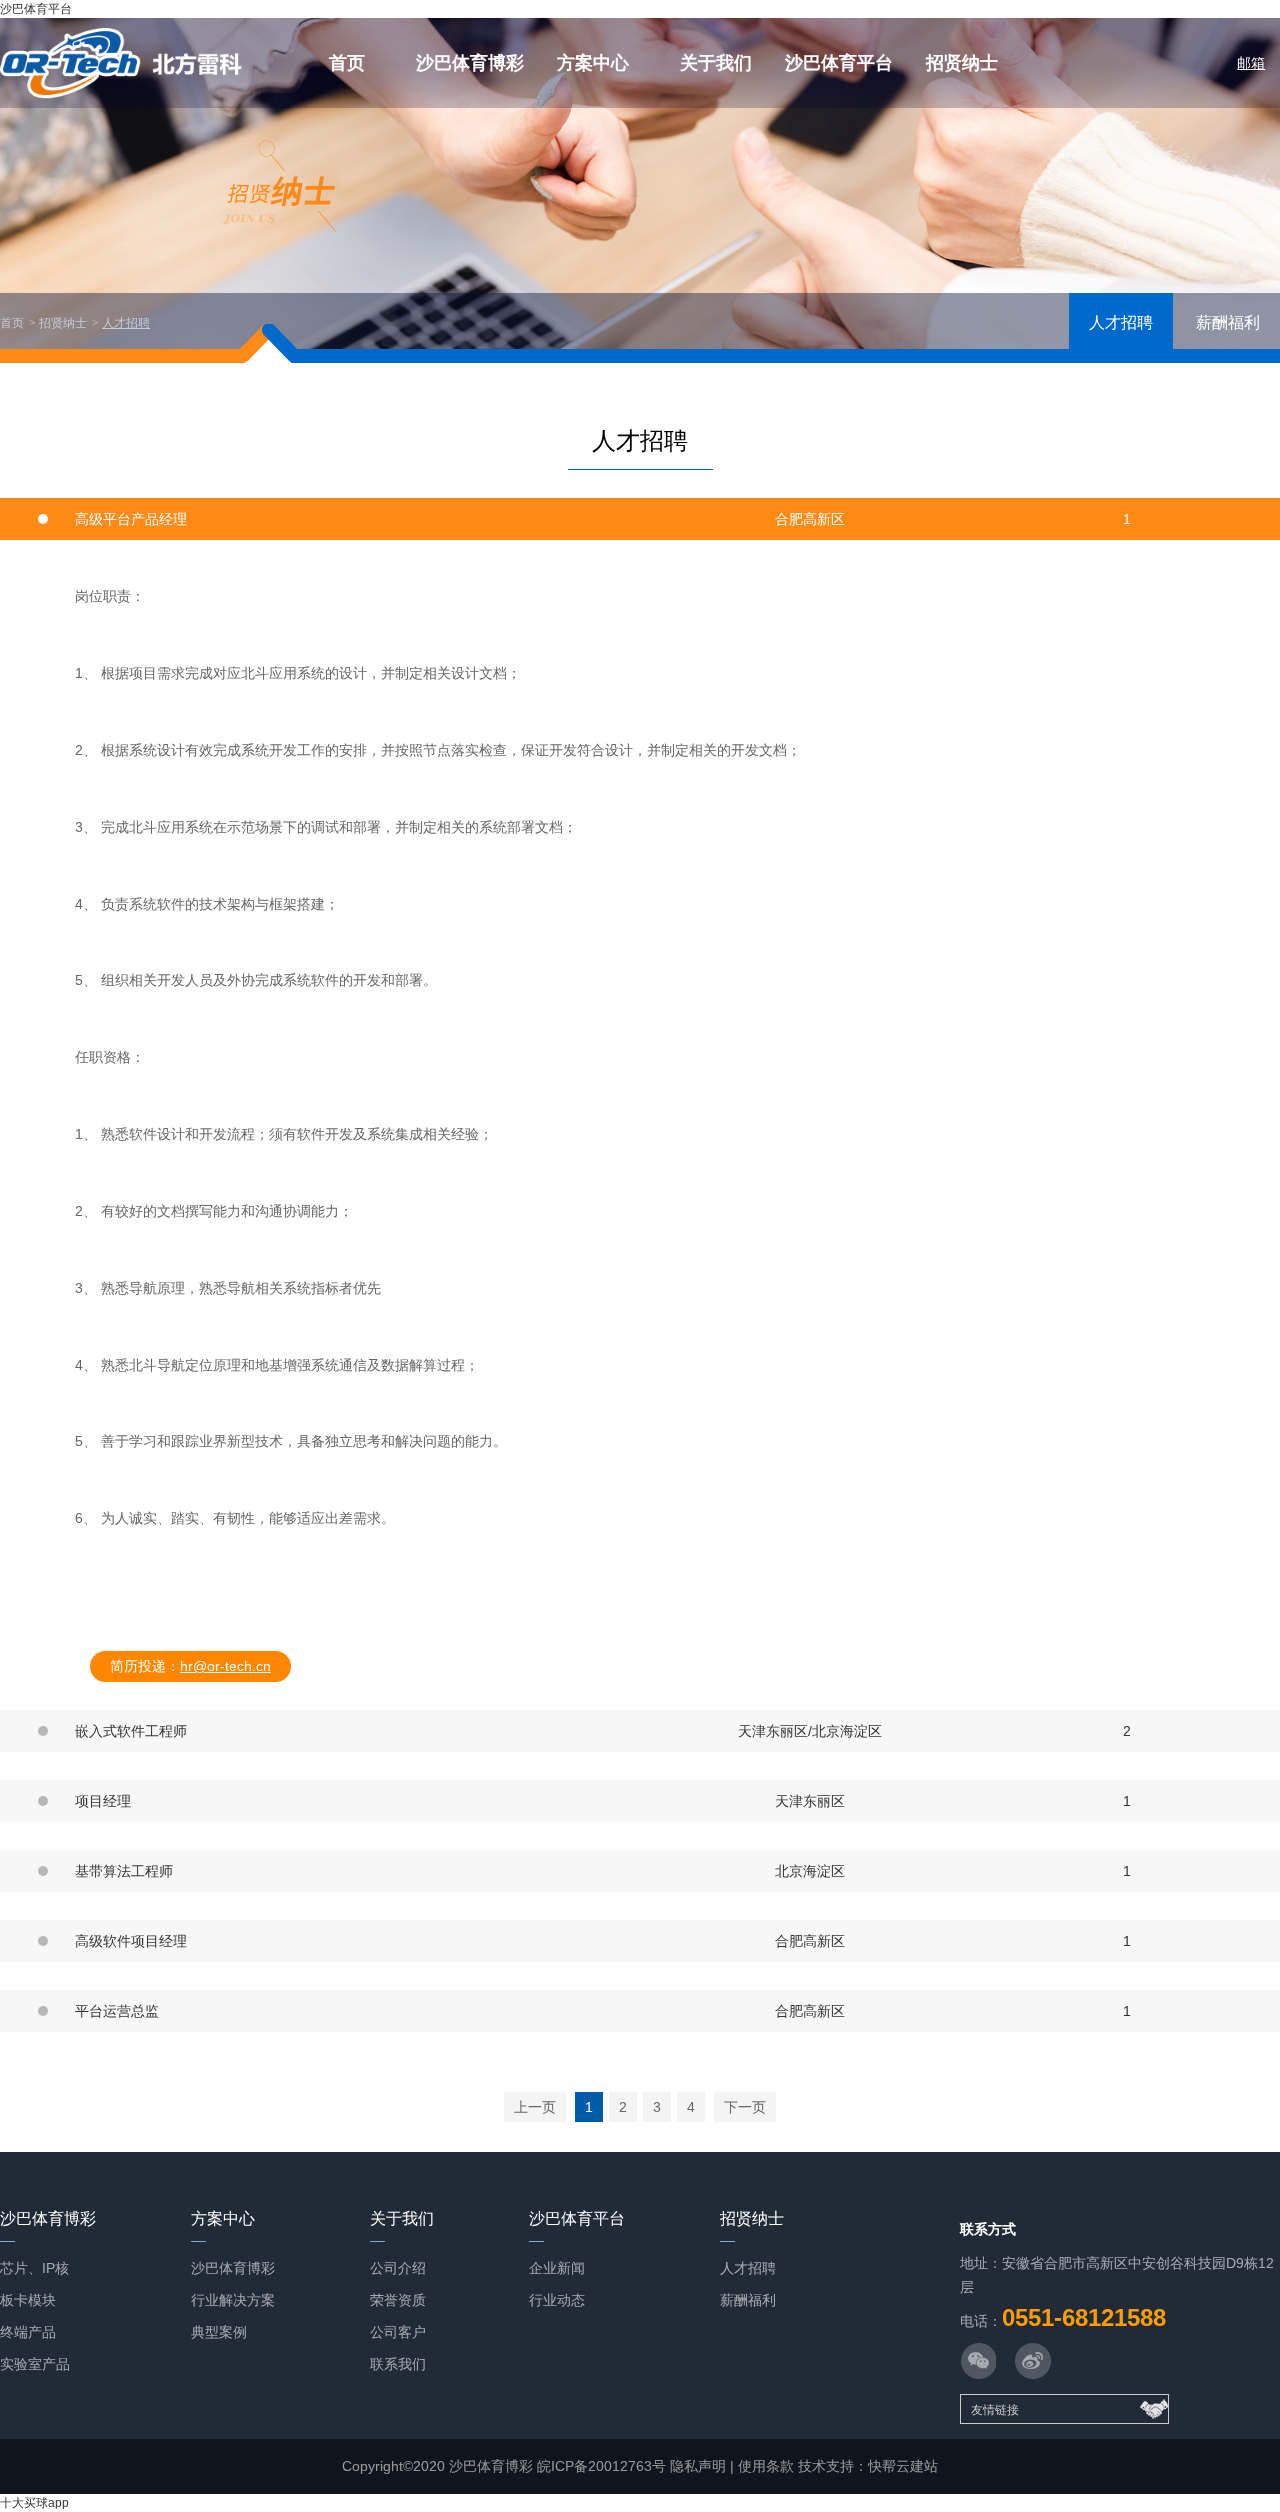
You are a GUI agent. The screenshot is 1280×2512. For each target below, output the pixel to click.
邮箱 (1251, 63)
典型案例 (219, 2332)
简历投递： (190, 1666)
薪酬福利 (1228, 322)
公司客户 (398, 2332)
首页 (347, 63)
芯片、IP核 (34, 2268)
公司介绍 (398, 2268)
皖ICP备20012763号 (601, 2466)
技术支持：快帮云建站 (868, 2466)
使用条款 (766, 2466)
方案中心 (593, 63)
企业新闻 (557, 2268)
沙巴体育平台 (36, 9)
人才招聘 (126, 323)
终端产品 (28, 2332)
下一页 (745, 2107)
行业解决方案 (233, 2300)
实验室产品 (35, 2364)
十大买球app (34, 2503)
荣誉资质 (398, 2300)
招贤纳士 (962, 63)
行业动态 (557, 2300)
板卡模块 (28, 2300)
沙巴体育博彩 (470, 63)
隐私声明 (698, 2466)
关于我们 (716, 63)
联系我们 (398, 2364)
